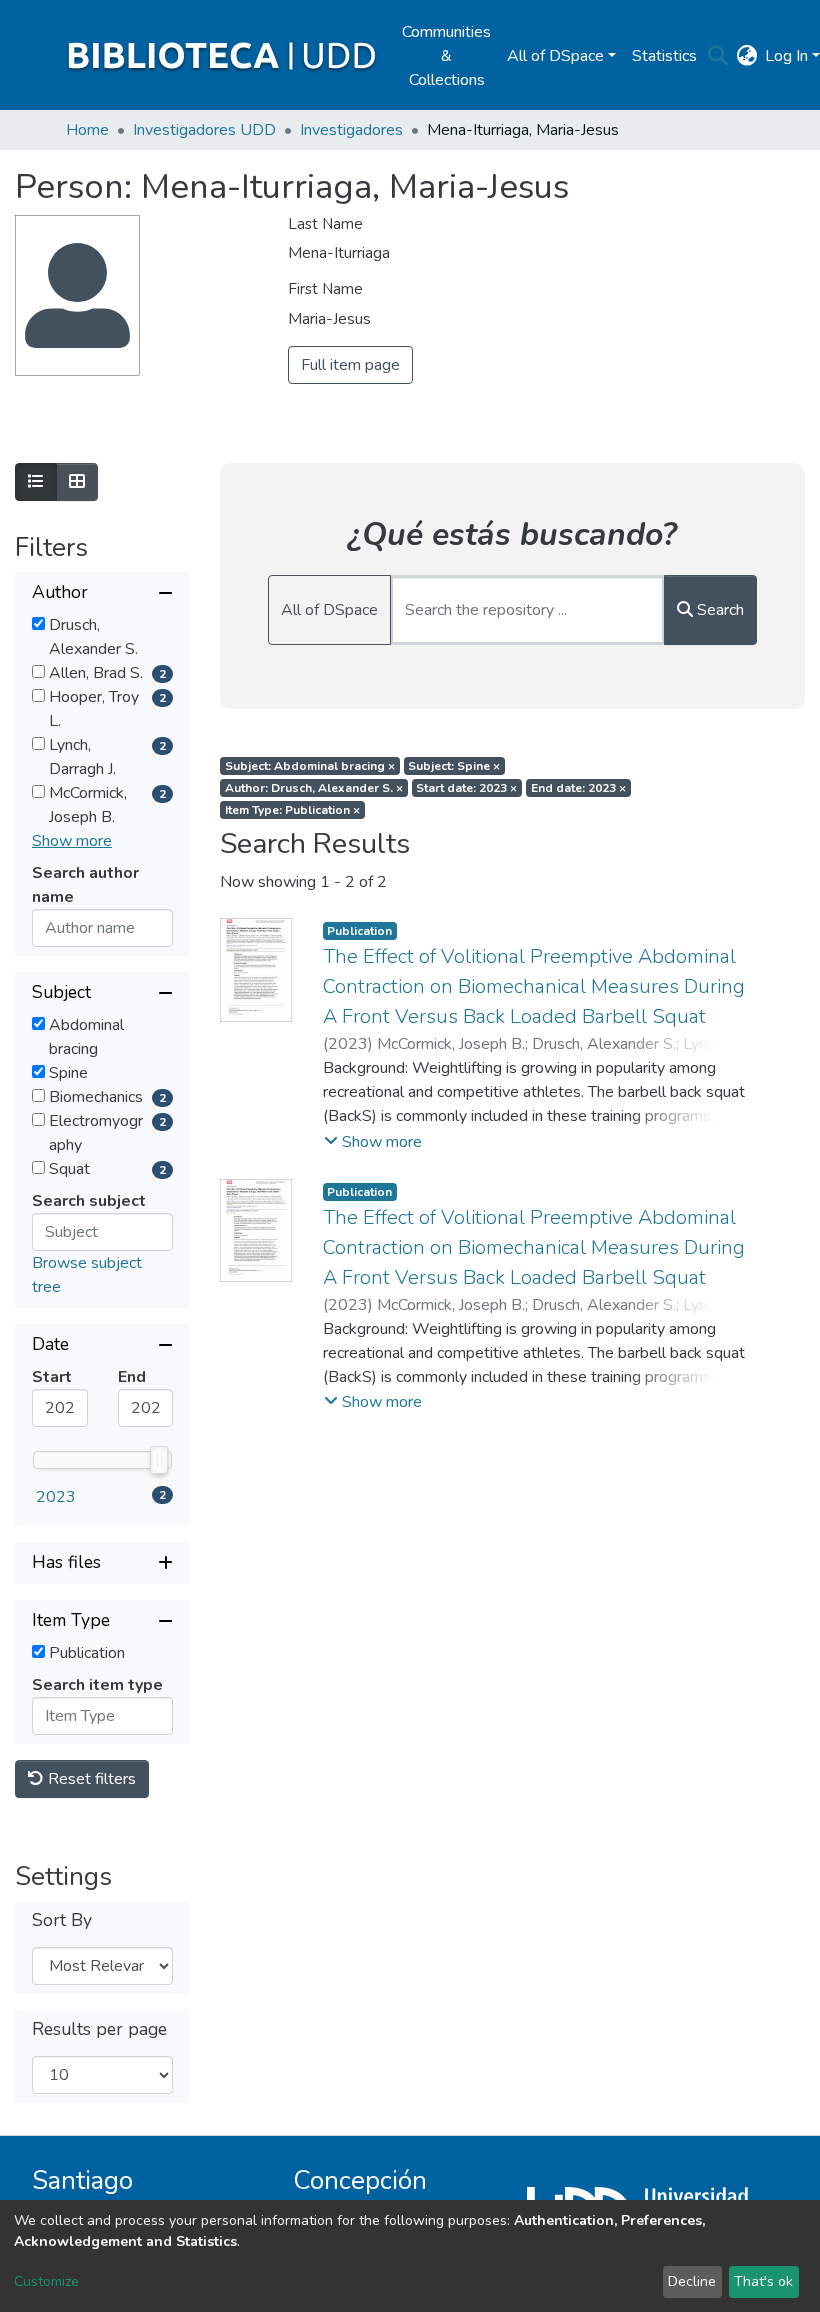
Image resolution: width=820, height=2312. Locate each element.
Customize (46, 2281)
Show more (72, 841)
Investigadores (351, 130)
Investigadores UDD (204, 130)
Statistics (664, 56)
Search (718, 610)
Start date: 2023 (466, 788)
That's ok (763, 2281)
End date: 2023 (578, 788)
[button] (746, 56)
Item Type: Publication (292, 810)
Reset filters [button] (90, 1779)
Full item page (350, 365)
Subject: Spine (454, 766)
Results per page (99, 2029)
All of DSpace (329, 610)
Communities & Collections (446, 56)
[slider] (159, 1460)
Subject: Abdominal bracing (310, 766)
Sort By (62, 1920)
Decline (692, 2281)
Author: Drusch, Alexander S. (314, 788)
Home (87, 130)
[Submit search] (717, 56)
